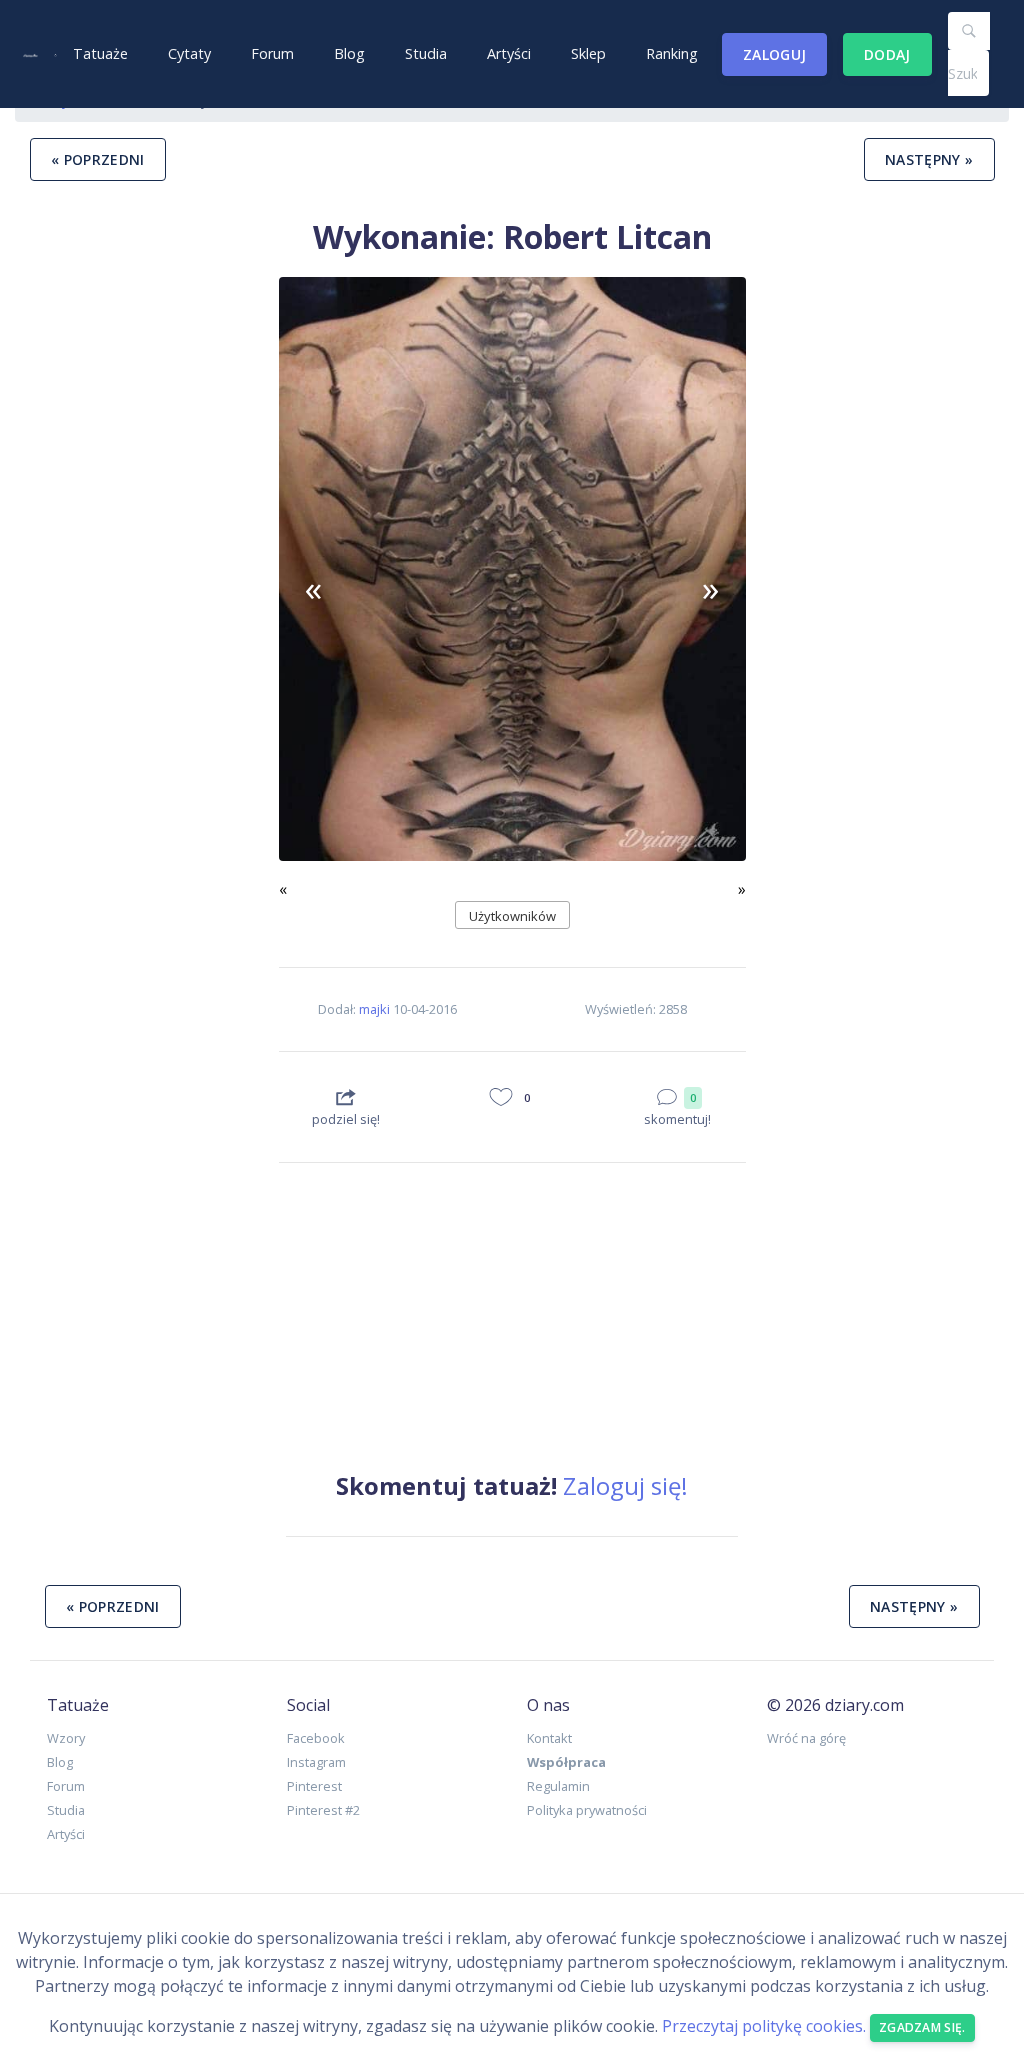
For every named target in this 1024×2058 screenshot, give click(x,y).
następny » (929, 159)
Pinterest (314, 1786)
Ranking (672, 53)
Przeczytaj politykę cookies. (764, 2026)
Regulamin (558, 1786)
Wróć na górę (806, 1738)
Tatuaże (100, 53)
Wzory (66, 1738)
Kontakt (549, 1738)
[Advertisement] (139, 856)
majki (374, 1009)
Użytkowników (512, 916)
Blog (349, 53)
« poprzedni (98, 159)
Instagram (316, 1762)
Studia (426, 53)
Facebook (316, 1738)
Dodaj (887, 54)
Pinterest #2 (323, 1810)
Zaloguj (774, 54)
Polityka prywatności (587, 1810)
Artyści (509, 53)
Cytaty (189, 53)
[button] (314, 589)
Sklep (588, 53)
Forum (272, 53)
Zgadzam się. (922, 2027)
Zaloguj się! (625, 1485)
